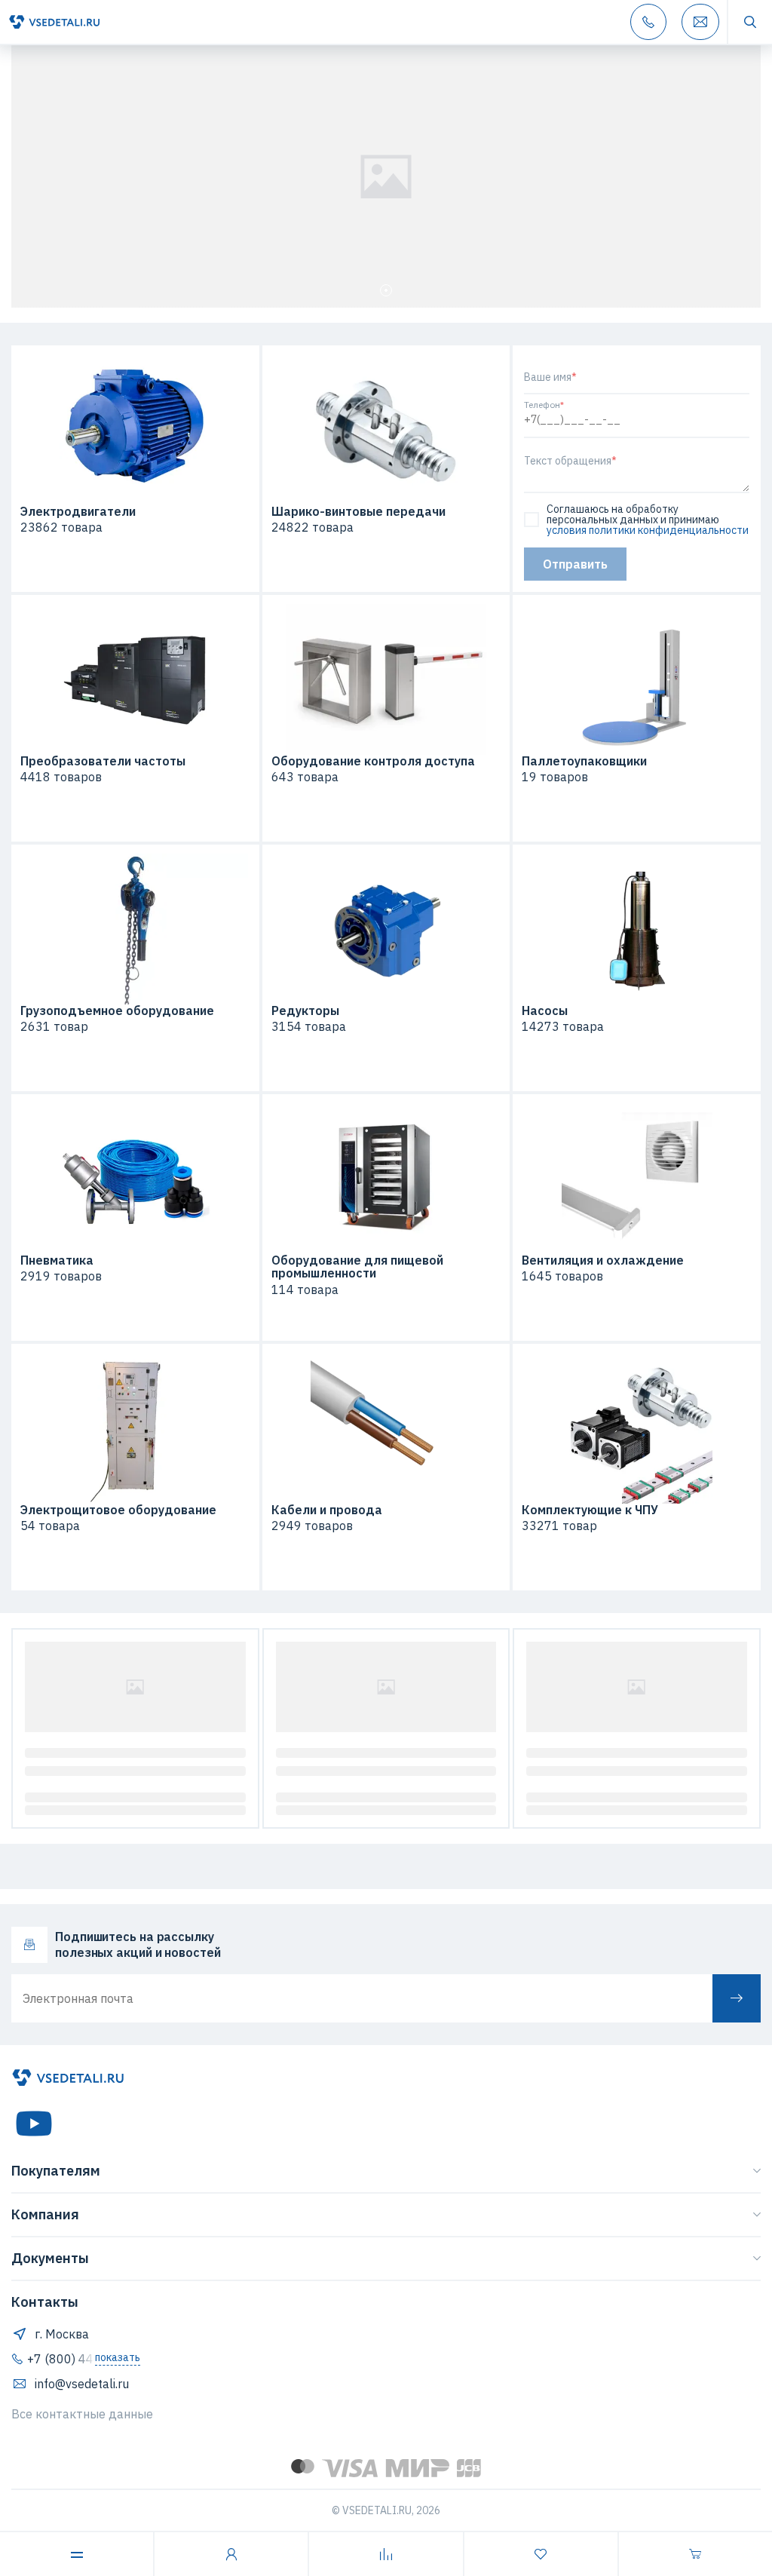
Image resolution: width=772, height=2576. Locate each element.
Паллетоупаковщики (584, 762)
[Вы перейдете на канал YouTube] (34, 2124)
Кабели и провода (327, 1510)
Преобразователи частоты (103, 762)
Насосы (545, 1011)
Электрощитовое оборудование (118, 1510)
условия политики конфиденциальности (648, 530)
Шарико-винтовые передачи (358, 512)
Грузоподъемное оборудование (117, 1011)
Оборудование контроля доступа (373, 762)
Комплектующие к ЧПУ (590, 1510)
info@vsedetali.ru (82, 2384)
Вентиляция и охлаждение (603, 1261)
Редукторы (305, 1011)
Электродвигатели (78, 512)
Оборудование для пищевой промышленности (357, 1267)
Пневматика (57, 1261)
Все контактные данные (82, 2414)
